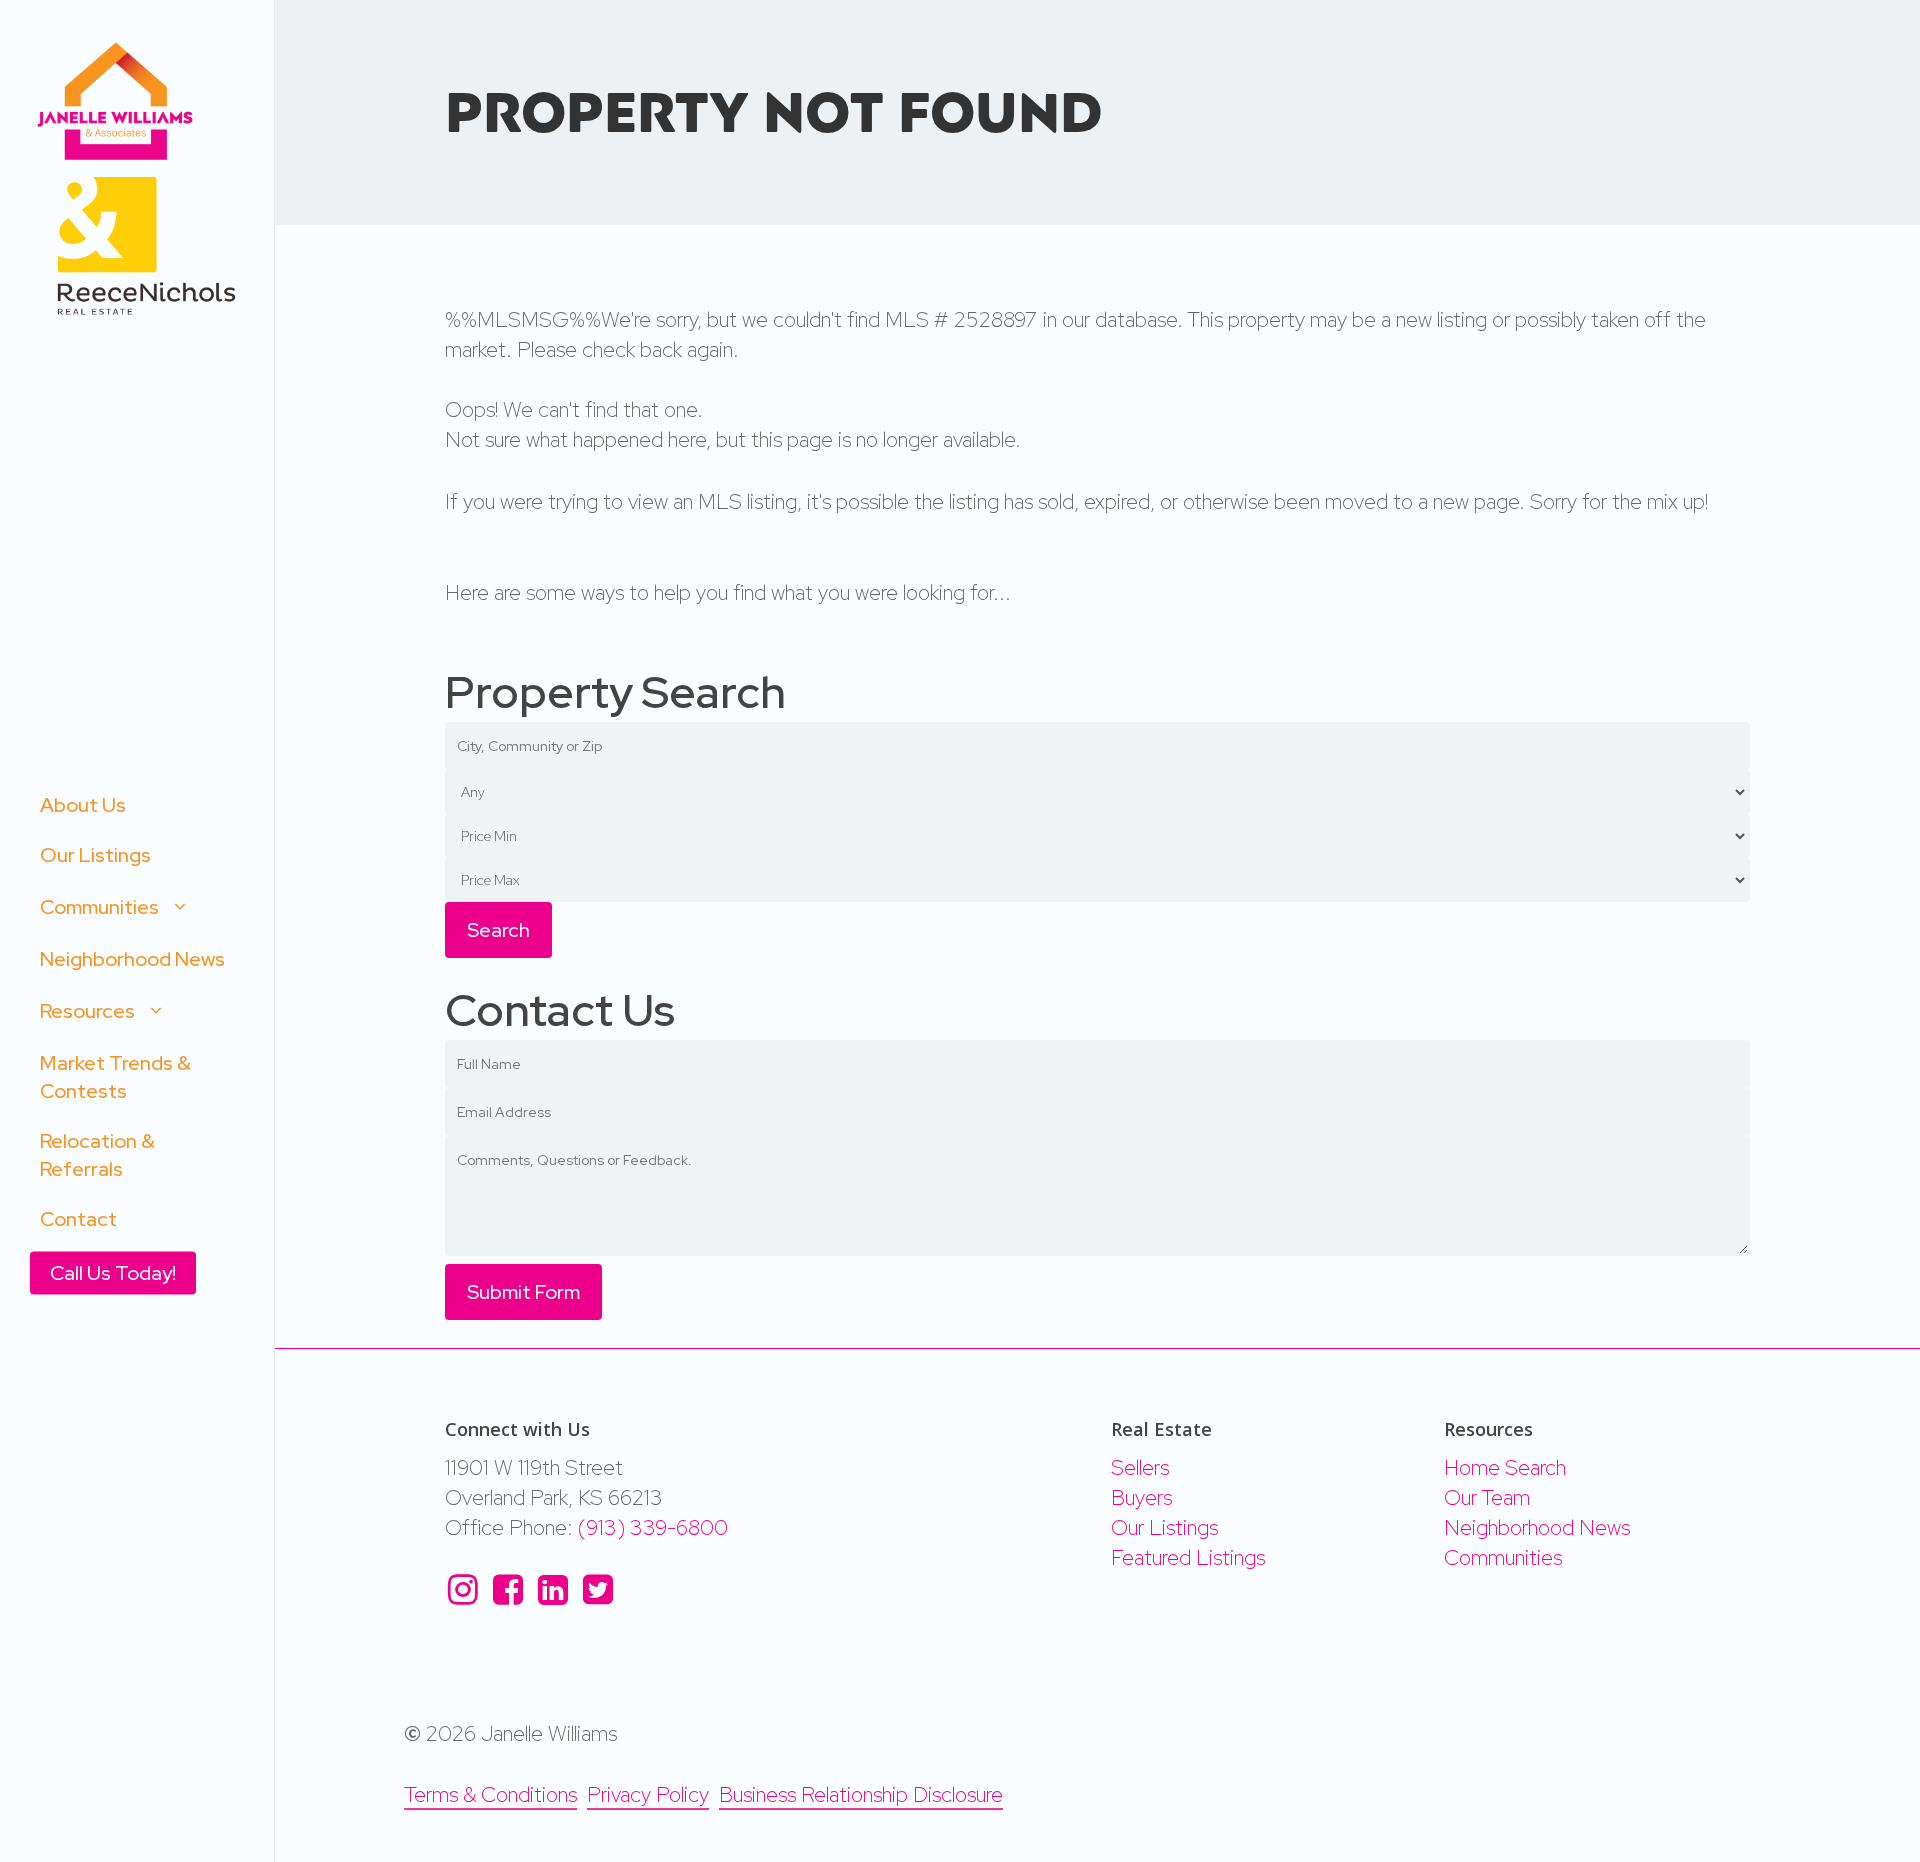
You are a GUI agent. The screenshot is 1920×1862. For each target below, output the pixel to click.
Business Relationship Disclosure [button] (861, 1794)
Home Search (1505, 1467)
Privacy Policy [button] (648, 1794)
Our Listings (1164, 1527)
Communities (1503, 1557)
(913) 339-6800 (653, 1527)
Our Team (1487, 1497)
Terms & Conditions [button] (490, 1794)
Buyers (1141, 1497)
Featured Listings (1188, 1557)
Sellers (1140, 1467)
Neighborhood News (1537, 1527)
